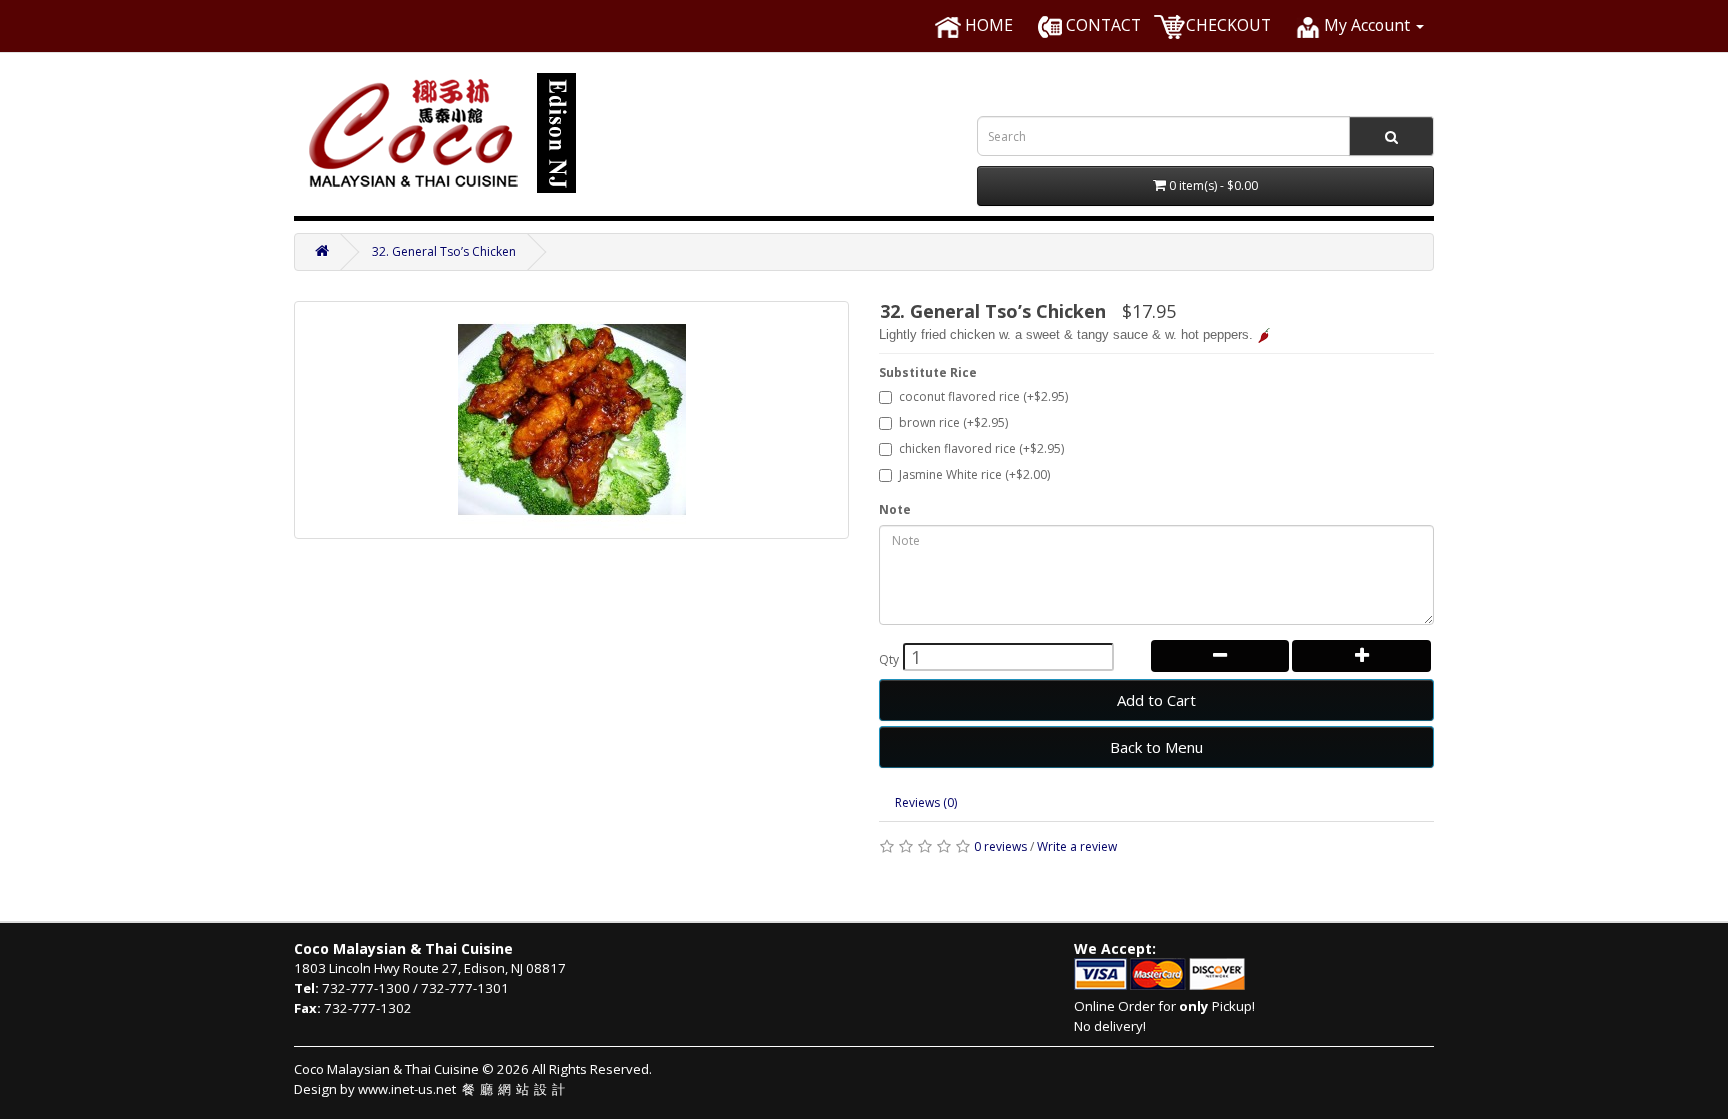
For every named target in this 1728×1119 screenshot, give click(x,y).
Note (895, 509)
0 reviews (1000, 846)
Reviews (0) (926, 802)
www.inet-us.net (464, 1089)
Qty (889, 659)
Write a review (1077, 846)
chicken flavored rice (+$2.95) (981, 448)
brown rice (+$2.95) (953, 422)
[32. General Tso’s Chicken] (571, 420)
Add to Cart (1156, 700)
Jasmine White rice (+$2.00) (974, 474)
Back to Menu (1156, 747)
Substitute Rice (928, 372)
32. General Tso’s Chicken (444, 251)
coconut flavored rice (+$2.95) (983, 396)
